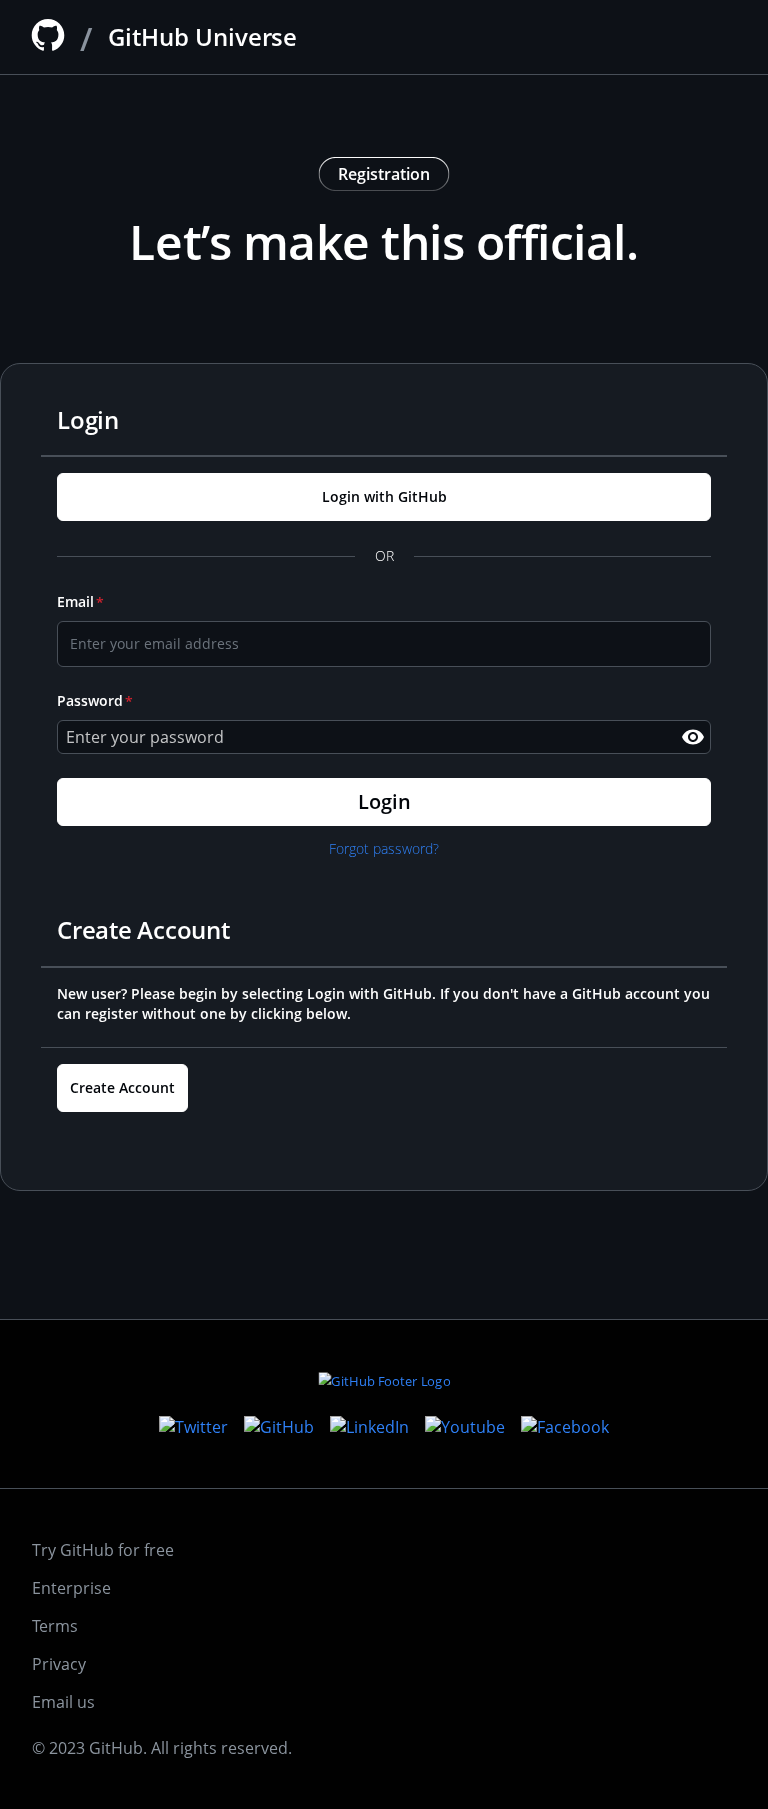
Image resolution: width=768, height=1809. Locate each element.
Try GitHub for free (103, 1550)
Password (90, 700)
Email (75, 601)
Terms (55, 1626)
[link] (384, 497)
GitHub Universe (202, 36)
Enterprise (71, 1588)
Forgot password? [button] (384, 848)
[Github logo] (48, 35)
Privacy (59, 1664)
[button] (693, 737)
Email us (63, 1702)
